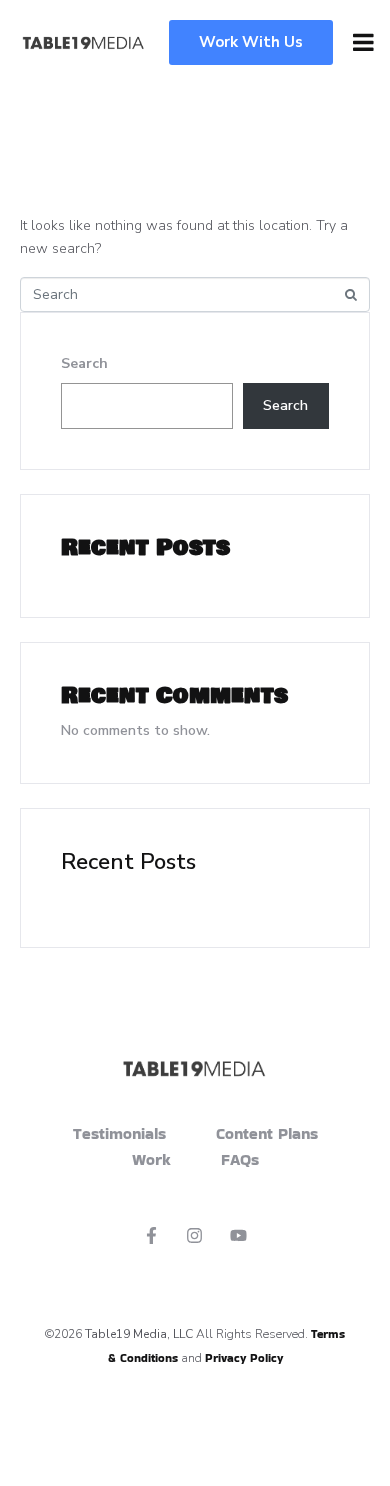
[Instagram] (195, 1235)
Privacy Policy (244, 1357)
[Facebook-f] (151, 1235)
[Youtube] (239, 1235)
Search (84, 363)
